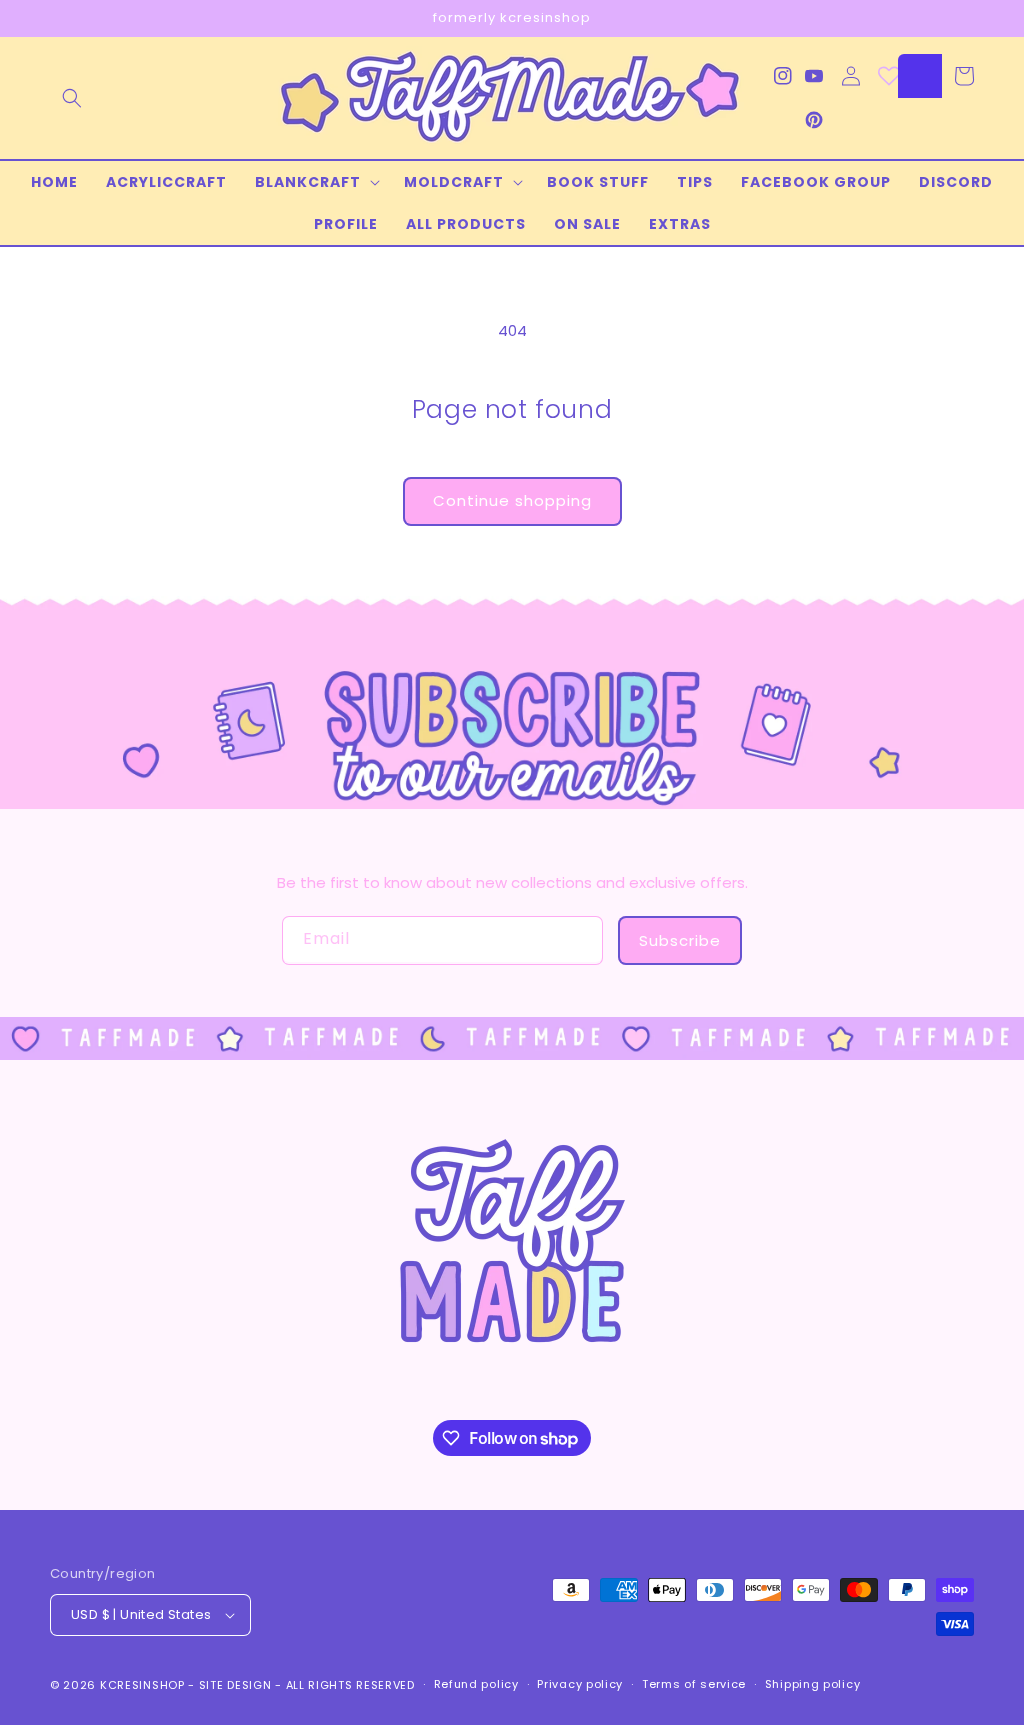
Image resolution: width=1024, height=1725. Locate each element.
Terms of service (694, 1684)
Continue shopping (512, 500)
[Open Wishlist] (889, 76)
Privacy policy (580, 1684)
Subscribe (680, 940)
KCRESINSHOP (142, 1685)
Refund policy (476, 1684)
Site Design (235, 1685)
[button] (72, 98)
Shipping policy (813, 1684)
